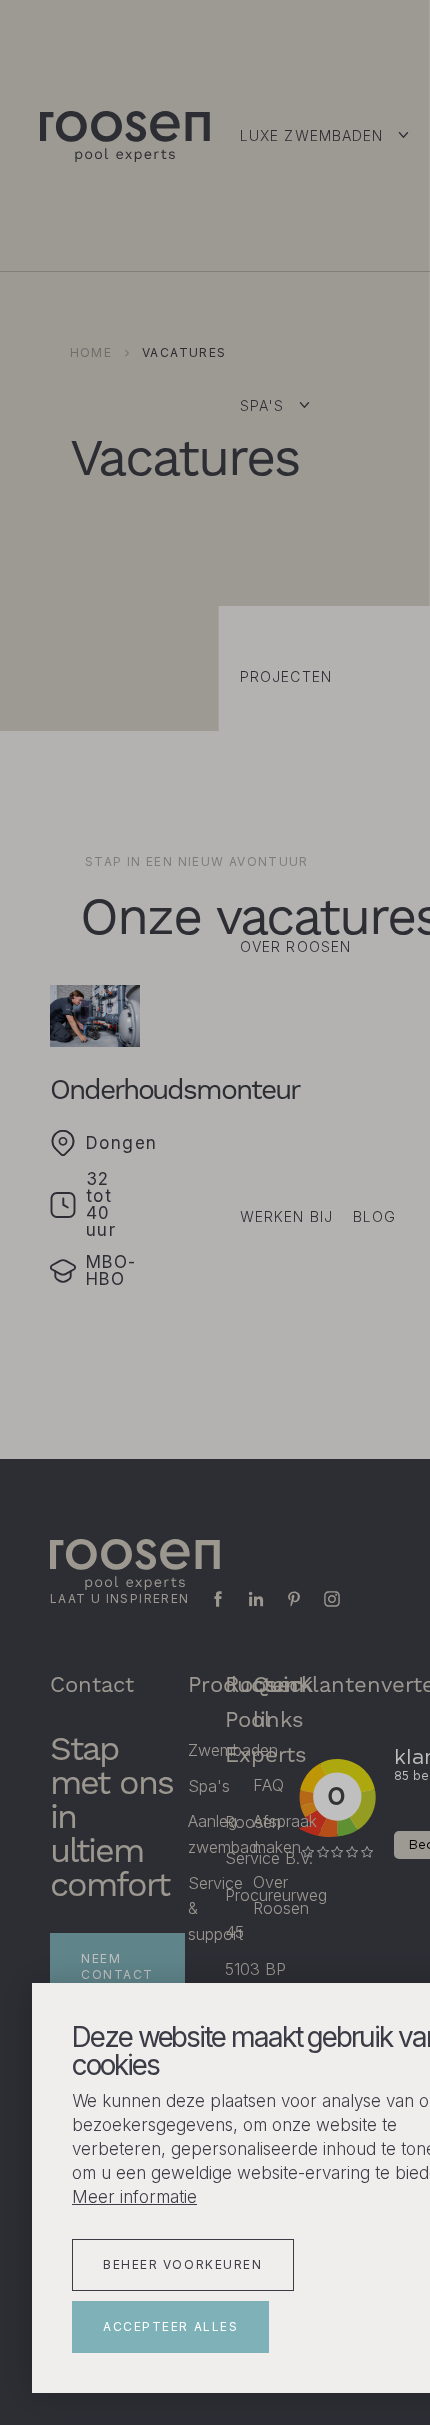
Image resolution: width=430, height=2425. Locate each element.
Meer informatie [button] (134, 2197)
